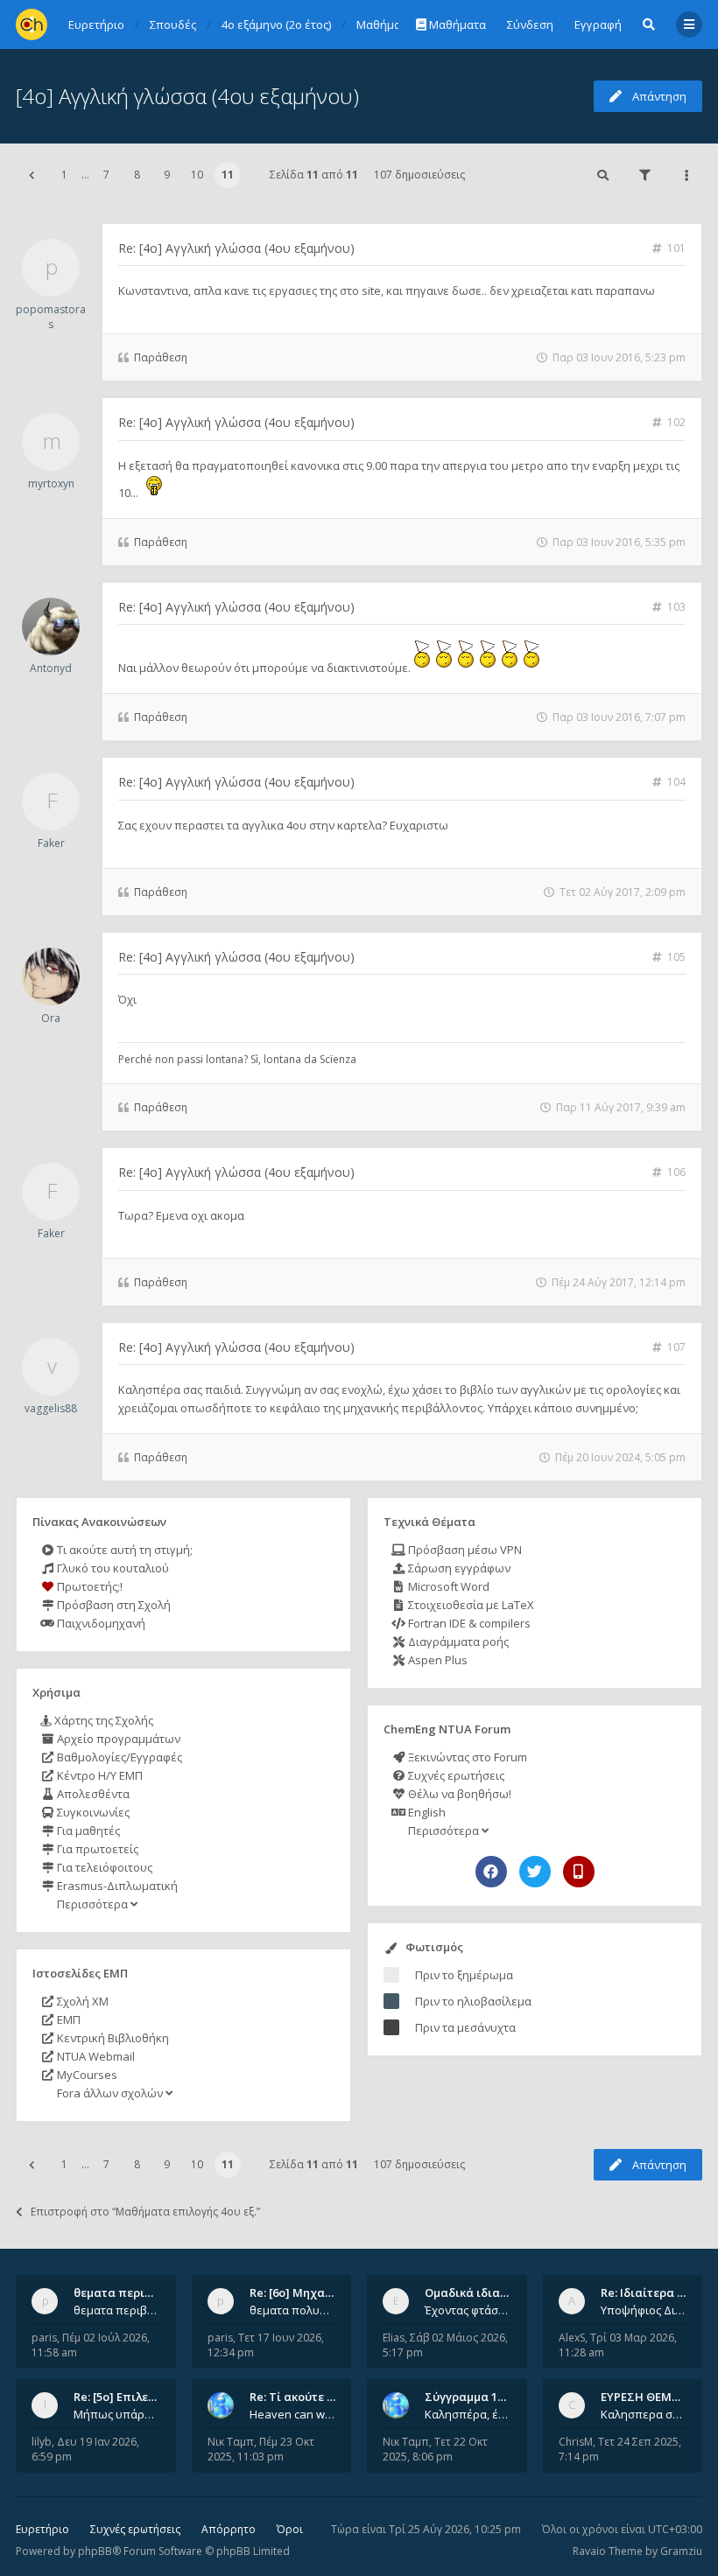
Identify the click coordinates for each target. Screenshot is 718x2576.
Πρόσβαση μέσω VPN (464, 1550)
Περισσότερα (92, 1904)
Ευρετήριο (42, 2529)
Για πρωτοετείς (96, 1849)
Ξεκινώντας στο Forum (466, 1757)
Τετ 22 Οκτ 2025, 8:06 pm (435, 2449)
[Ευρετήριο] (32, 24)
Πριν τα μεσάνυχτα (465, 2027)
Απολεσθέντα (92, 1794)
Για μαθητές (87, 1830)
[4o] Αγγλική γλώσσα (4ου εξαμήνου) (187, 96)
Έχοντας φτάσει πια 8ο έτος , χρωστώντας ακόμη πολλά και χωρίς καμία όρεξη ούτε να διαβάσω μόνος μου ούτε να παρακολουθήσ (468, 2310)
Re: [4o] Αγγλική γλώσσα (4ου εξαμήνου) (236, 248)
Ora (51, 1018)
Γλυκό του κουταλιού (112, 1568)
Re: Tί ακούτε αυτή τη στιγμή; (332, 2397)
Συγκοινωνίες (92, 1812)
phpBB (95, 2551)
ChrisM (576, 2442)
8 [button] (137, 175)
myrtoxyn (51, 483)
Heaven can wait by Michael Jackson (293, 2414)
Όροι (290, 2529)
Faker (51, 843)
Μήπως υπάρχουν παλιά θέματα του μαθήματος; (117, 2414)
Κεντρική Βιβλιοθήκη (112, 2038)
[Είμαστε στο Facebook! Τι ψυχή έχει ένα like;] (491, 1872)
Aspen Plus (436, 1660)
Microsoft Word (447, 1586)
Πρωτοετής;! (88, 1586)
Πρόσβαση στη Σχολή (113, 1605)
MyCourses (86, 2075)
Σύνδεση (530, 24)
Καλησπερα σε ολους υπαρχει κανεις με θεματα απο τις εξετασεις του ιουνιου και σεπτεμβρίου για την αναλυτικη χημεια (644, 2414)
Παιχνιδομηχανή (100, 1623)
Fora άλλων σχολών (110, 2093)
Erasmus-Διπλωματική (116, 1886)
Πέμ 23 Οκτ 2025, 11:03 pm (261, 2449)
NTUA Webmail (95, 2056)
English (426, 1812)
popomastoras (51, 317)
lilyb (42, 2442)
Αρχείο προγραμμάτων (117, 1739)
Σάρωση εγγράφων (458, 1568)
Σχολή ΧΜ (81, 2001)
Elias (394, 2338)
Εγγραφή (598, 24)
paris (44, 2338)
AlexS (572, 2338)
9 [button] (167, 175)
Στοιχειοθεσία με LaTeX (470, 1605)
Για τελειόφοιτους (103, 1867)
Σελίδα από (314, 175)
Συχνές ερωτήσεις (455, 1775)
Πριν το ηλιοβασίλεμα (473, 2001)
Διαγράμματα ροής (457, 1641)
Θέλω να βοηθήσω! (458, 1794)
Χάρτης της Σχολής (102, 1720)
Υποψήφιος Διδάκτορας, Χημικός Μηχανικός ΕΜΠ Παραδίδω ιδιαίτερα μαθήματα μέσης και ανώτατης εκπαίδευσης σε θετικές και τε (644, 2310)
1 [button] (64, 175)
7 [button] (106, 175)
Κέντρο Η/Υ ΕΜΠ (99, 1775)
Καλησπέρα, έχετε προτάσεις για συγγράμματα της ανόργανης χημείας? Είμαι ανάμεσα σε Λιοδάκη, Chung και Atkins (468, 2414)
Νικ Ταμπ (231, 2442)
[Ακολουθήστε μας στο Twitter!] (535, 1872)
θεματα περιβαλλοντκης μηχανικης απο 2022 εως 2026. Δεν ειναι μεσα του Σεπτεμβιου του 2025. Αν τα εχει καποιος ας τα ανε (117, 2310)
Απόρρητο (229, 2529)
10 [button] (197, 175)
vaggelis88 (51, 1408)
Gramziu (681, 2551)
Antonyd (51, 668)
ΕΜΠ (67, 2019)
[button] (32, 175)
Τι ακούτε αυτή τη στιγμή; (123, 1550)
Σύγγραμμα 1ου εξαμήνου (496, 2397)
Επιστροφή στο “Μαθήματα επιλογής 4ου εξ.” (145, 2212)
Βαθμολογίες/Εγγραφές (118, 1757)
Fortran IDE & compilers (468, 1623)
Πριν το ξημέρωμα (464, 1975)
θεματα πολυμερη (293, 2310)
